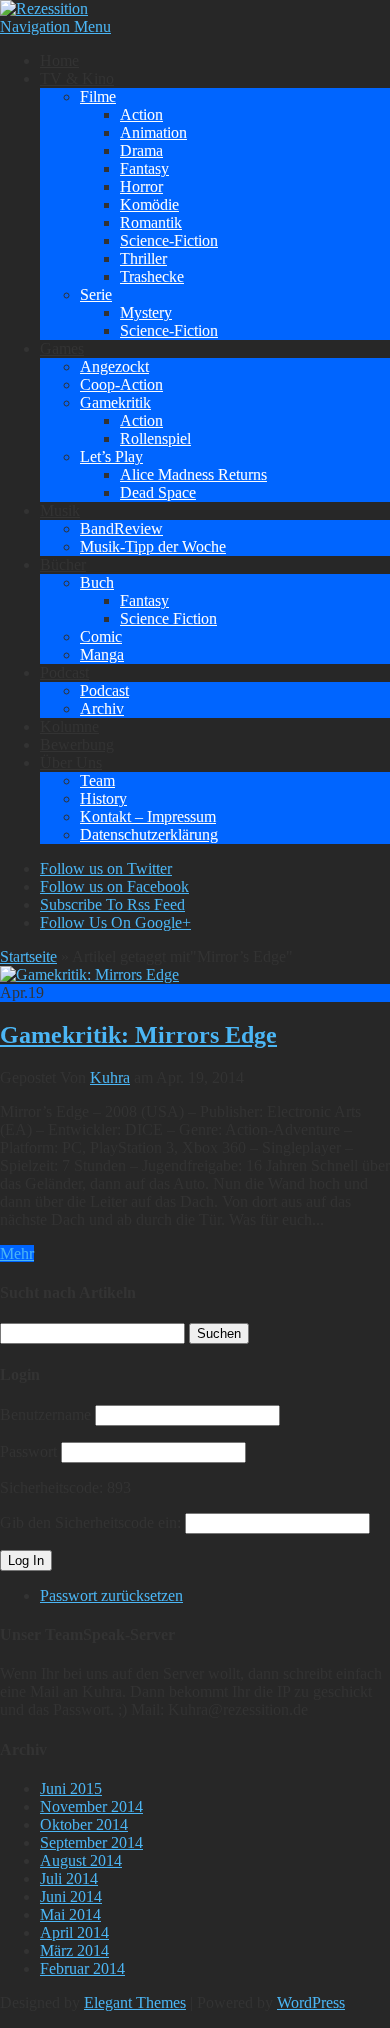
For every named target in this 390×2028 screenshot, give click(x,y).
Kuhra (110, 1077)
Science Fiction (168, 618)
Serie (96, 294)
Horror (141, 186)
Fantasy (144, 168)
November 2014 (91, 1806)
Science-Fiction (169, 240)
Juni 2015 (71, 1788)
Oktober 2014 (84, 1824)
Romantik (151, 222)
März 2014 (74, 1950)
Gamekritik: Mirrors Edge (138, 1035)
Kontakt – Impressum (148, 816)
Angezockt (114, 366)
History (103, 798)
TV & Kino (77, 78)
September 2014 (91, 1842)
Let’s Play (111, 456)
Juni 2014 (71, 1896)
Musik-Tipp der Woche (153, 546)
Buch (97, 582)
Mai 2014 (70, 1914)
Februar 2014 (82, 1968)
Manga (102, 654)
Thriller (143, 258)
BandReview (121, 528)
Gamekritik (115, 402)
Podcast (64, 672)
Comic (101, 636)
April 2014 (74, 1932)
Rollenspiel (155, 438)
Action (141, 114)
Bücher (63, 564)
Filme (98, 96)
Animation (153, 132)
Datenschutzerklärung (149, 834)
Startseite (28, 956)
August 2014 (81, 1860)
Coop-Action (121, 384)
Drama (141, 150)
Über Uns (71, 762)
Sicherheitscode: (51, 1487)
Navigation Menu (55, 26)
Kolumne (69, 726)
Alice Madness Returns (193, 474)
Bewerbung (77, 744)
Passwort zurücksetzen (111, 1595)
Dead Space (158, 492)
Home (59, 60)
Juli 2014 (69, 1878)
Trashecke (152, 276)
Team (97, 780)
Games (62, 348)
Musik (60, 510)
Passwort (28, 1451)
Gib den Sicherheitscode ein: (90, 1522)
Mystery (146, 312)
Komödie (149, 204)
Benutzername (45, 1414)
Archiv (102, 708)
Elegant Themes (135, 2002)
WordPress (311, 2002)
